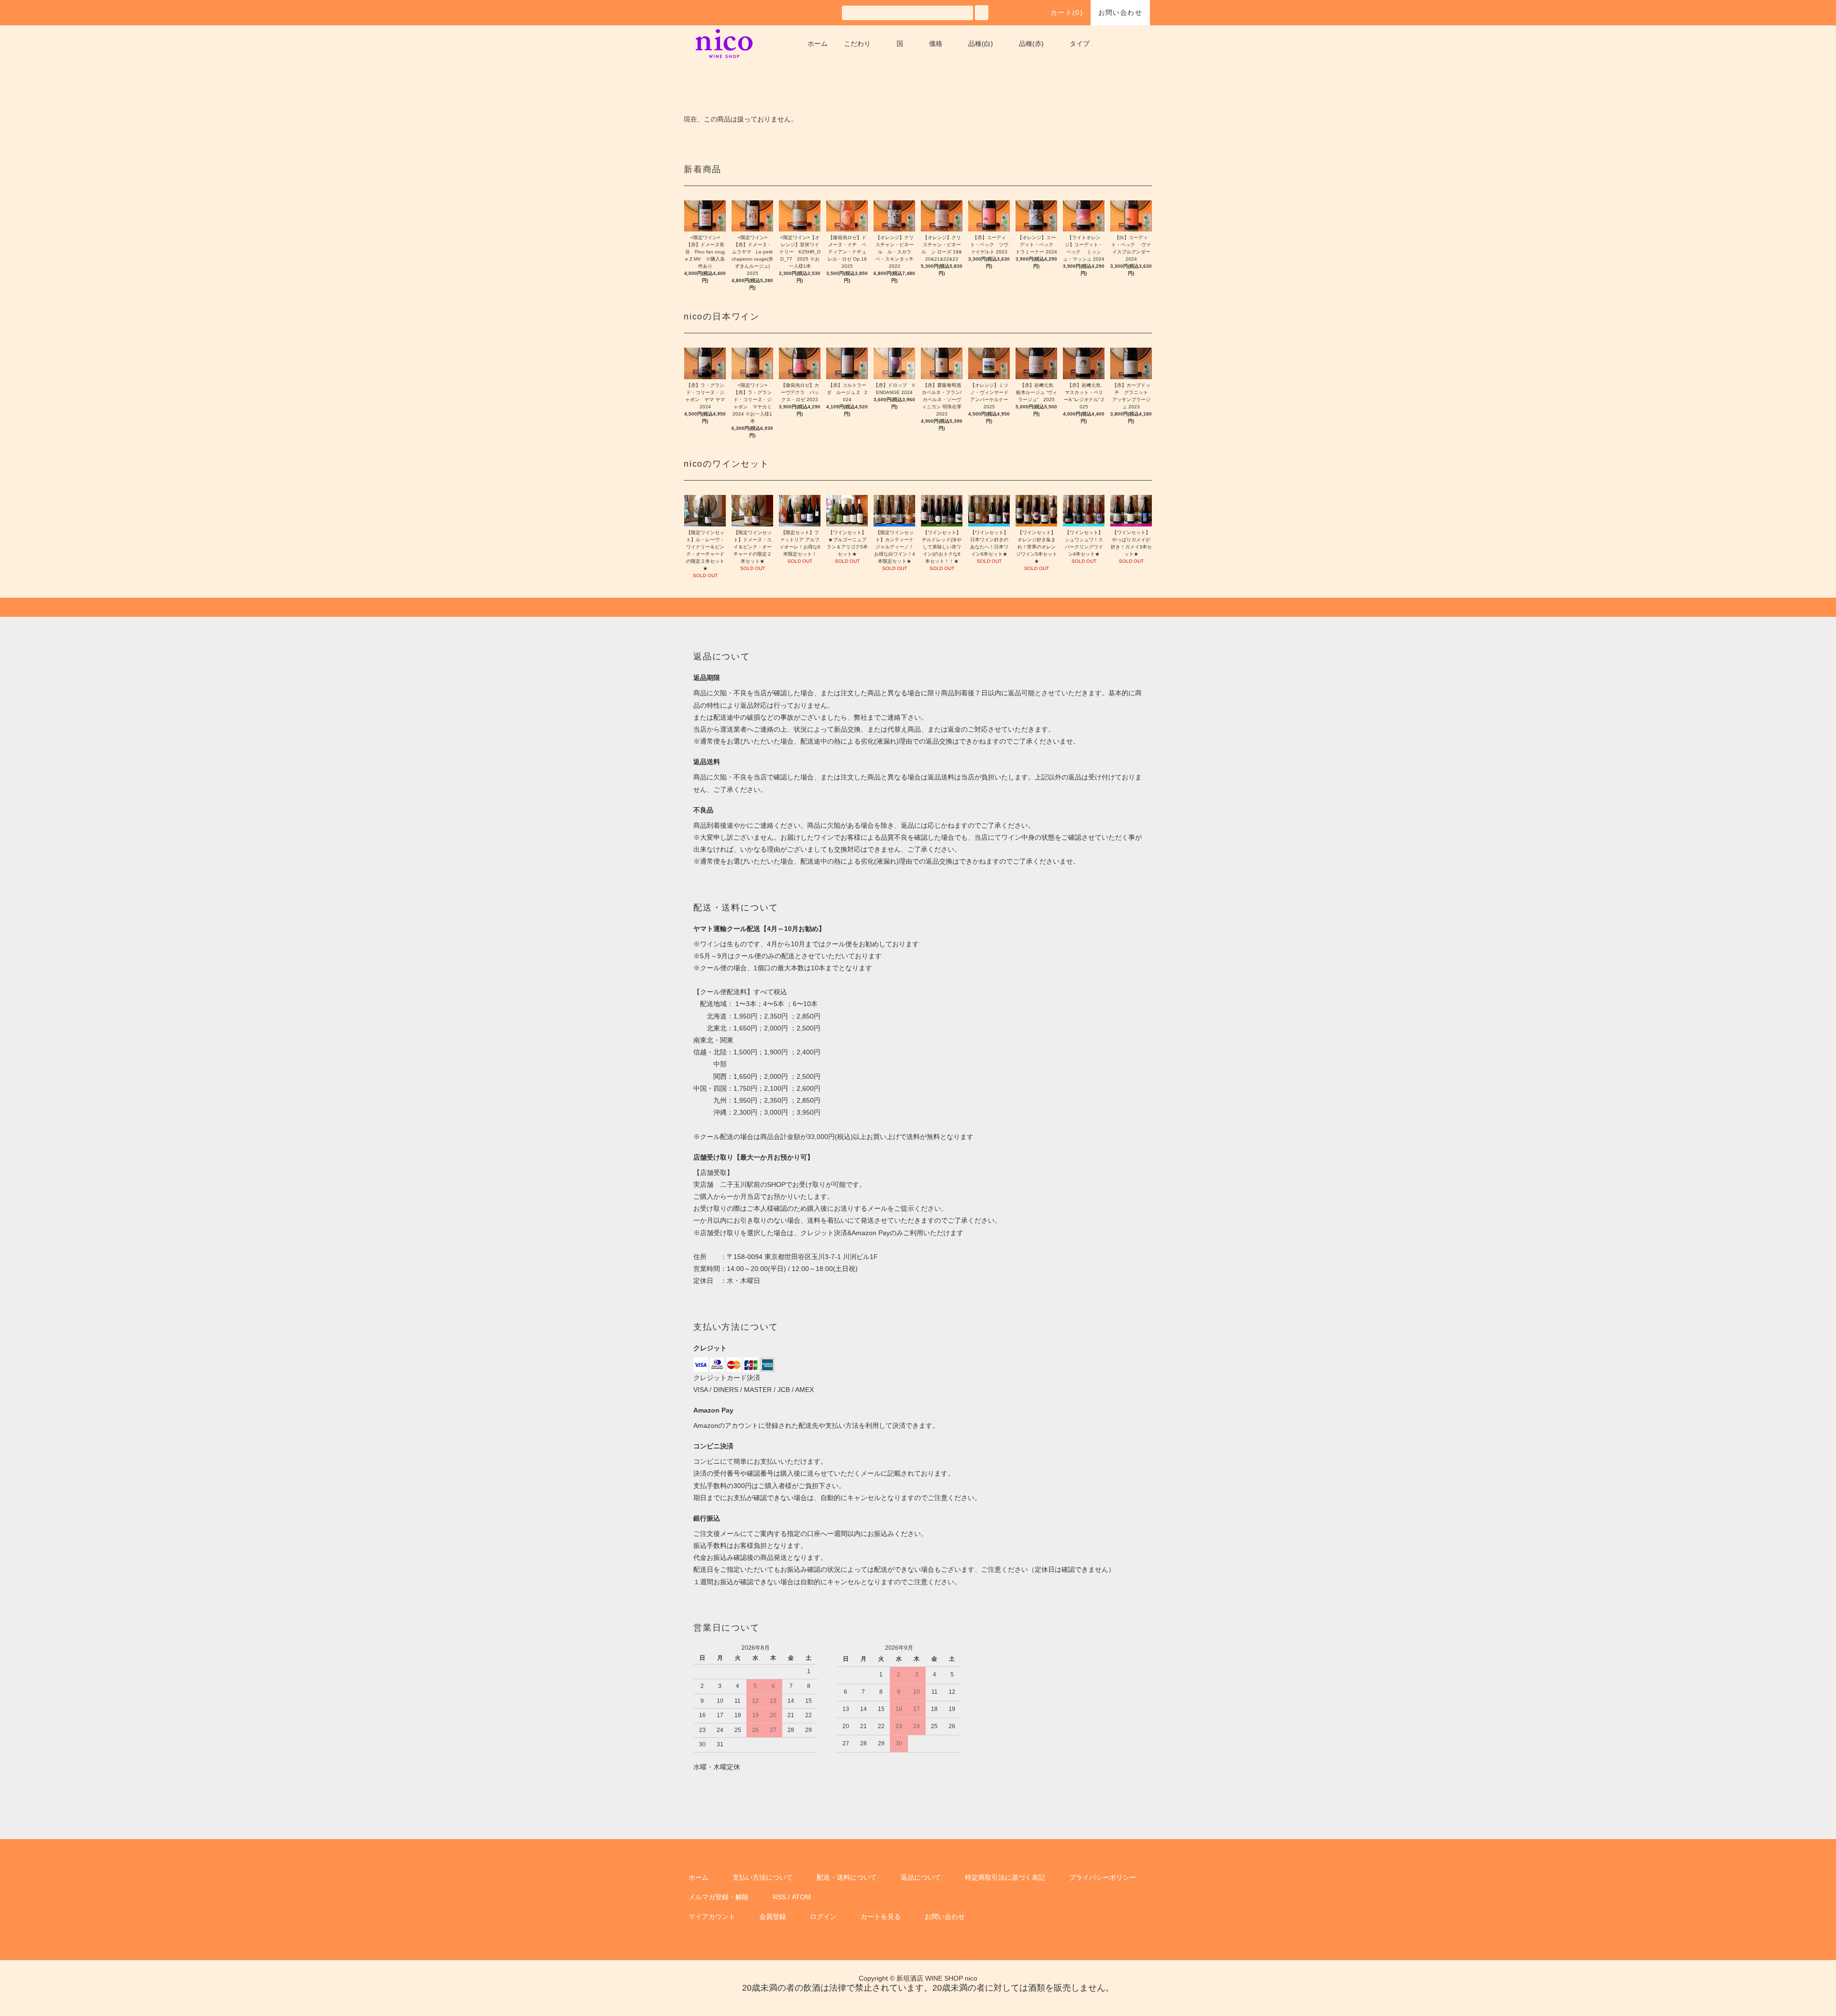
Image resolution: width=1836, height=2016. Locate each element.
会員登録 (773, 1917)
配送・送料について (847, 1877)
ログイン (823, 1917)
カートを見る (881, 1917)
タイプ (1080, 44)
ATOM (801, 1897)
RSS (779, 1897)
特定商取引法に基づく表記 (1005, 1877)
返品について (921, 1877)
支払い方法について (763, 1877)
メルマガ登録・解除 (719, 1897)
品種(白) (981, 44)
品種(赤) (1031, 44)
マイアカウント (712, 1917)
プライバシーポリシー (1103, 1877)
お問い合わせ (1120, 12)
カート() (1067, 12)
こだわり (857, 44)
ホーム (818, 44)
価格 (936, 44)
